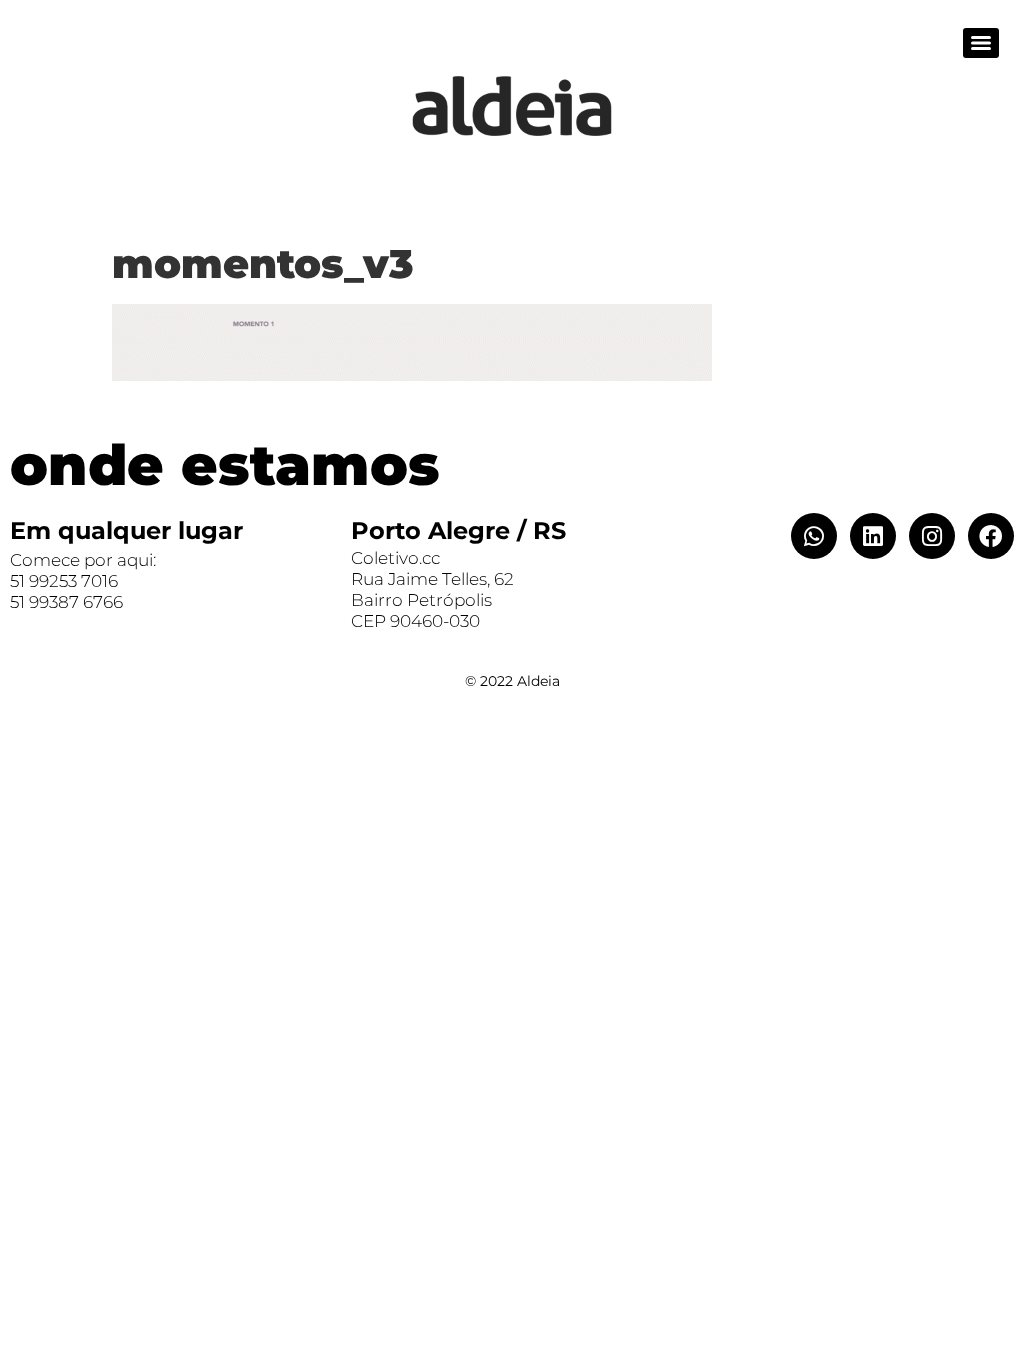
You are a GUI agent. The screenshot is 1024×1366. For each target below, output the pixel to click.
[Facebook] (991, 536)
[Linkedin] (873, 536)
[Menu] (981, 43)
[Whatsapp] (814, 536)
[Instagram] (932, 536)
